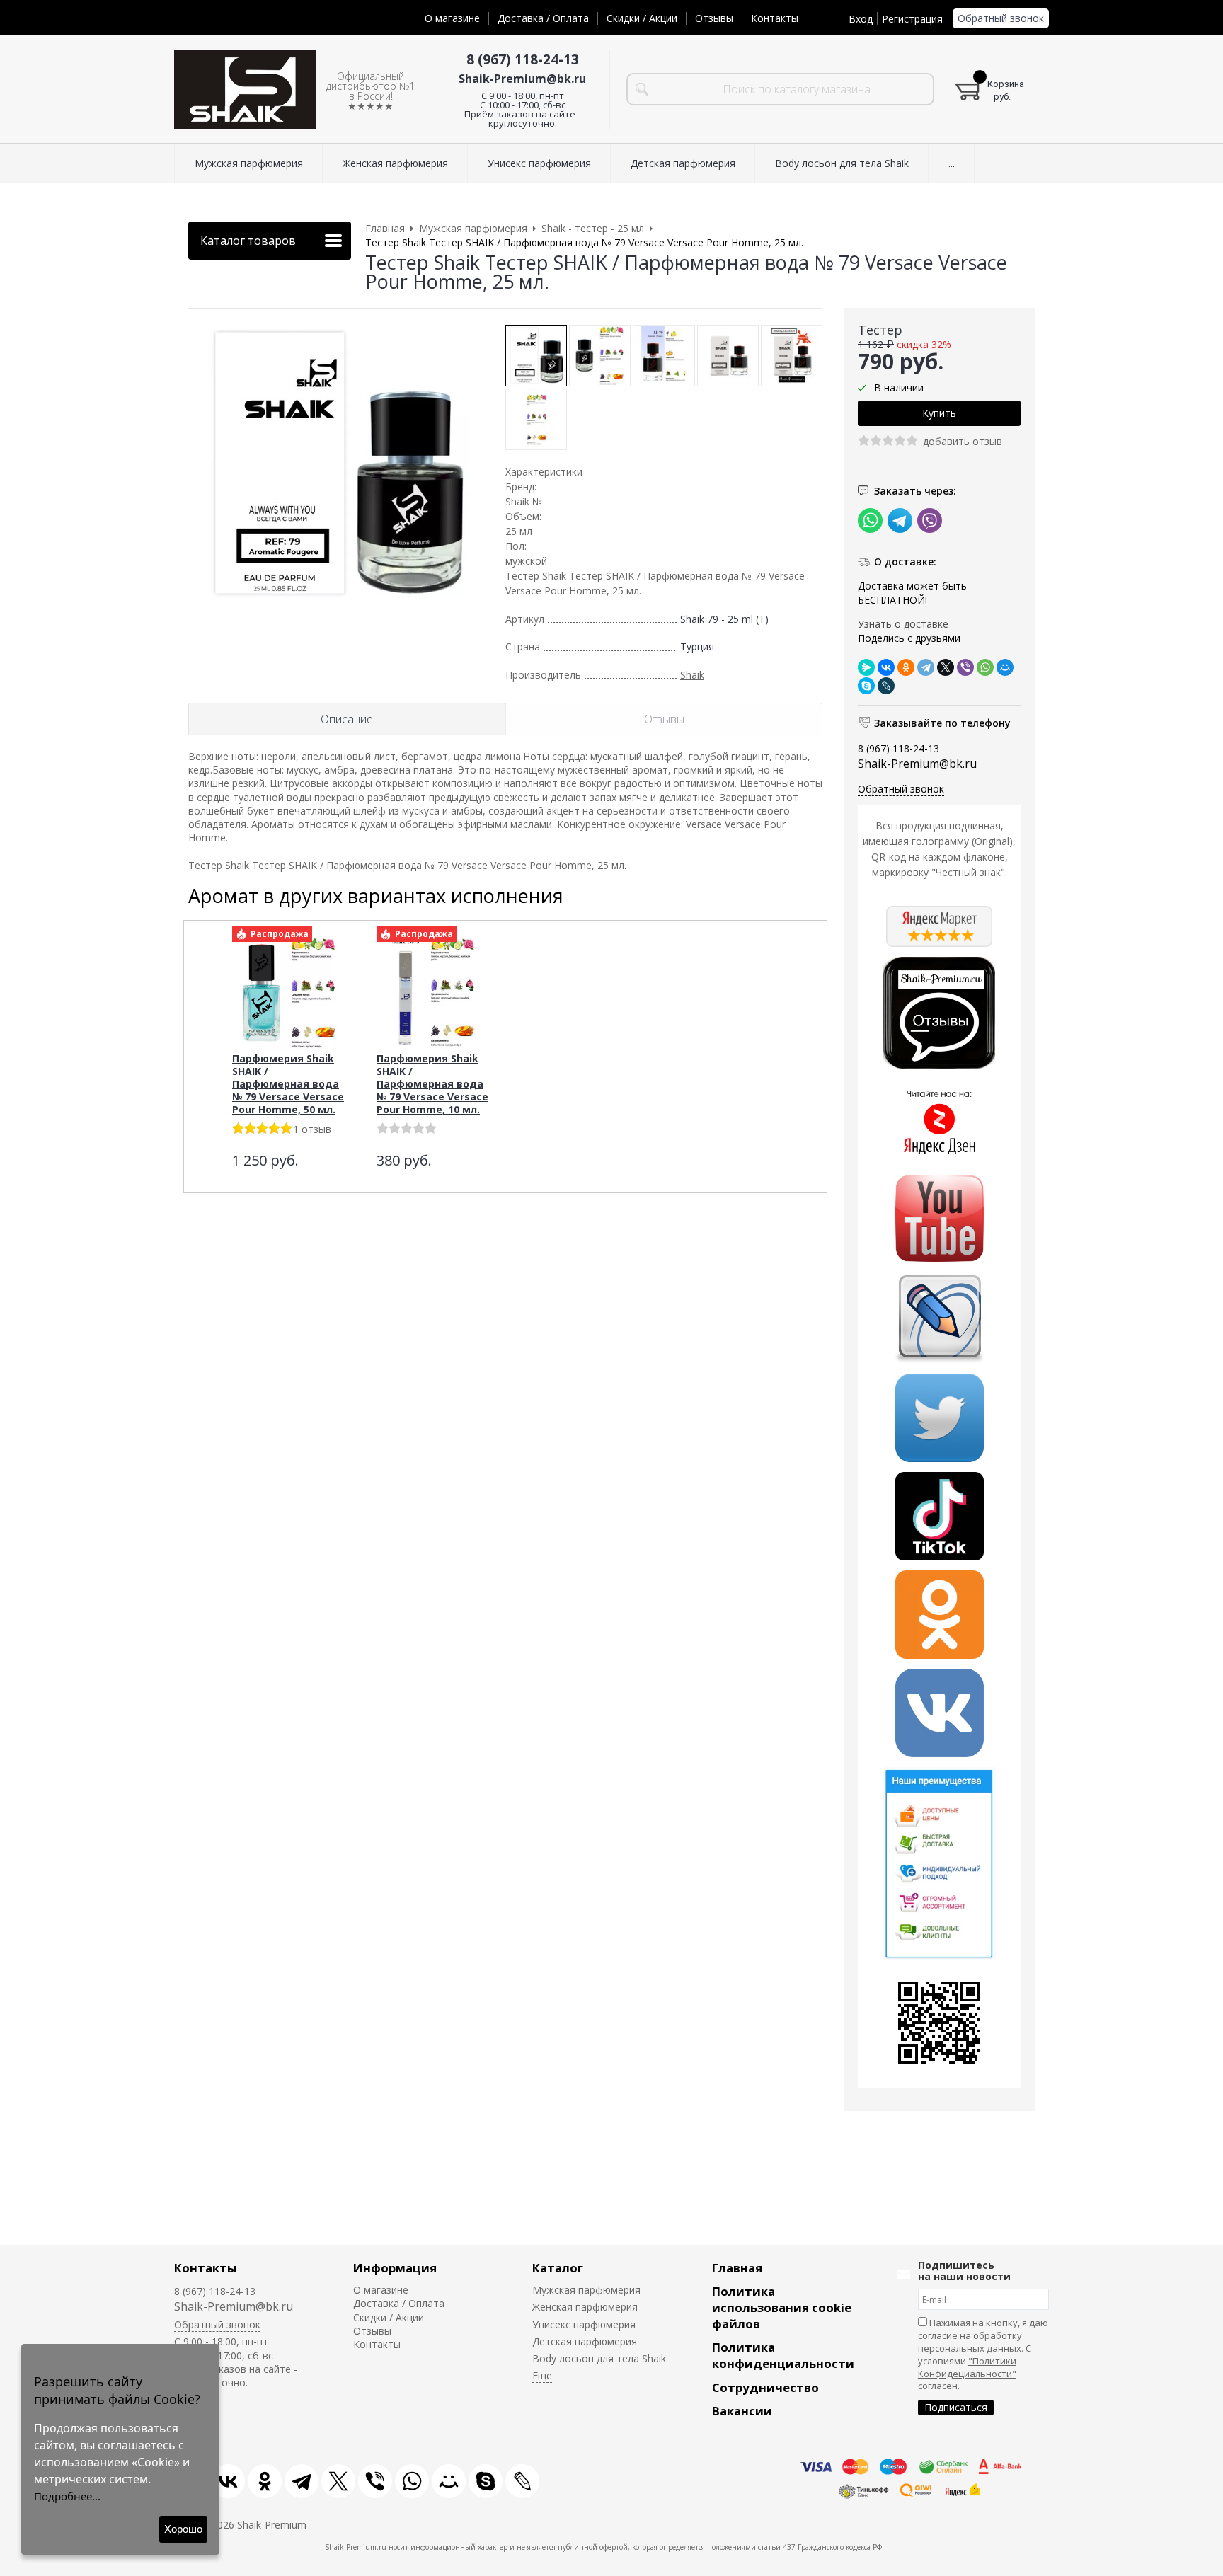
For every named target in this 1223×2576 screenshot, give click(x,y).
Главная (737, 2268)
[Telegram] (926, 667)
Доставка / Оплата (543, 18)
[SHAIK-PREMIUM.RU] (245, 90)
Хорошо (183, 2529)
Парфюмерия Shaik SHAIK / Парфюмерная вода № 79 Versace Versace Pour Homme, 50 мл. (288, 1084)
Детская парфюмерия (585, 2341)
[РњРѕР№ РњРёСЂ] (1005, 667)
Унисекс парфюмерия (584, 2324)
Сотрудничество (765, 2387)
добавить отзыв (963, 442)
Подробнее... (67, 2496)
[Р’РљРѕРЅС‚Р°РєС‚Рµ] (886, 667)
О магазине (452, 18)
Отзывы (714, 18)
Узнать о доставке (903, 624)
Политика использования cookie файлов (782, 2307)
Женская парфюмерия (585, 2307)
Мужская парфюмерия (586, 2290)
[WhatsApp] (985, 667)
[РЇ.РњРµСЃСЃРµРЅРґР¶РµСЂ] (866, 667)
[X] (946, 667)
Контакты (775, 18)
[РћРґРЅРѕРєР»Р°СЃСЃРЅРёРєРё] (906, 667)
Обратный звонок (1001, 18)
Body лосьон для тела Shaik (599, 2358)
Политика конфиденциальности (783, 2355)
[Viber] (965, 667)
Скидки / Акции (642, 18)
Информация (395, 2268)
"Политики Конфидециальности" (967, 2367)
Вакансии (742, 2411)
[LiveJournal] (886, 686)
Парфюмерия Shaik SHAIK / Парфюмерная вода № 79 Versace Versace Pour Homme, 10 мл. (432, 1084)
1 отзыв (312, 1129)
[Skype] (866, 686)
